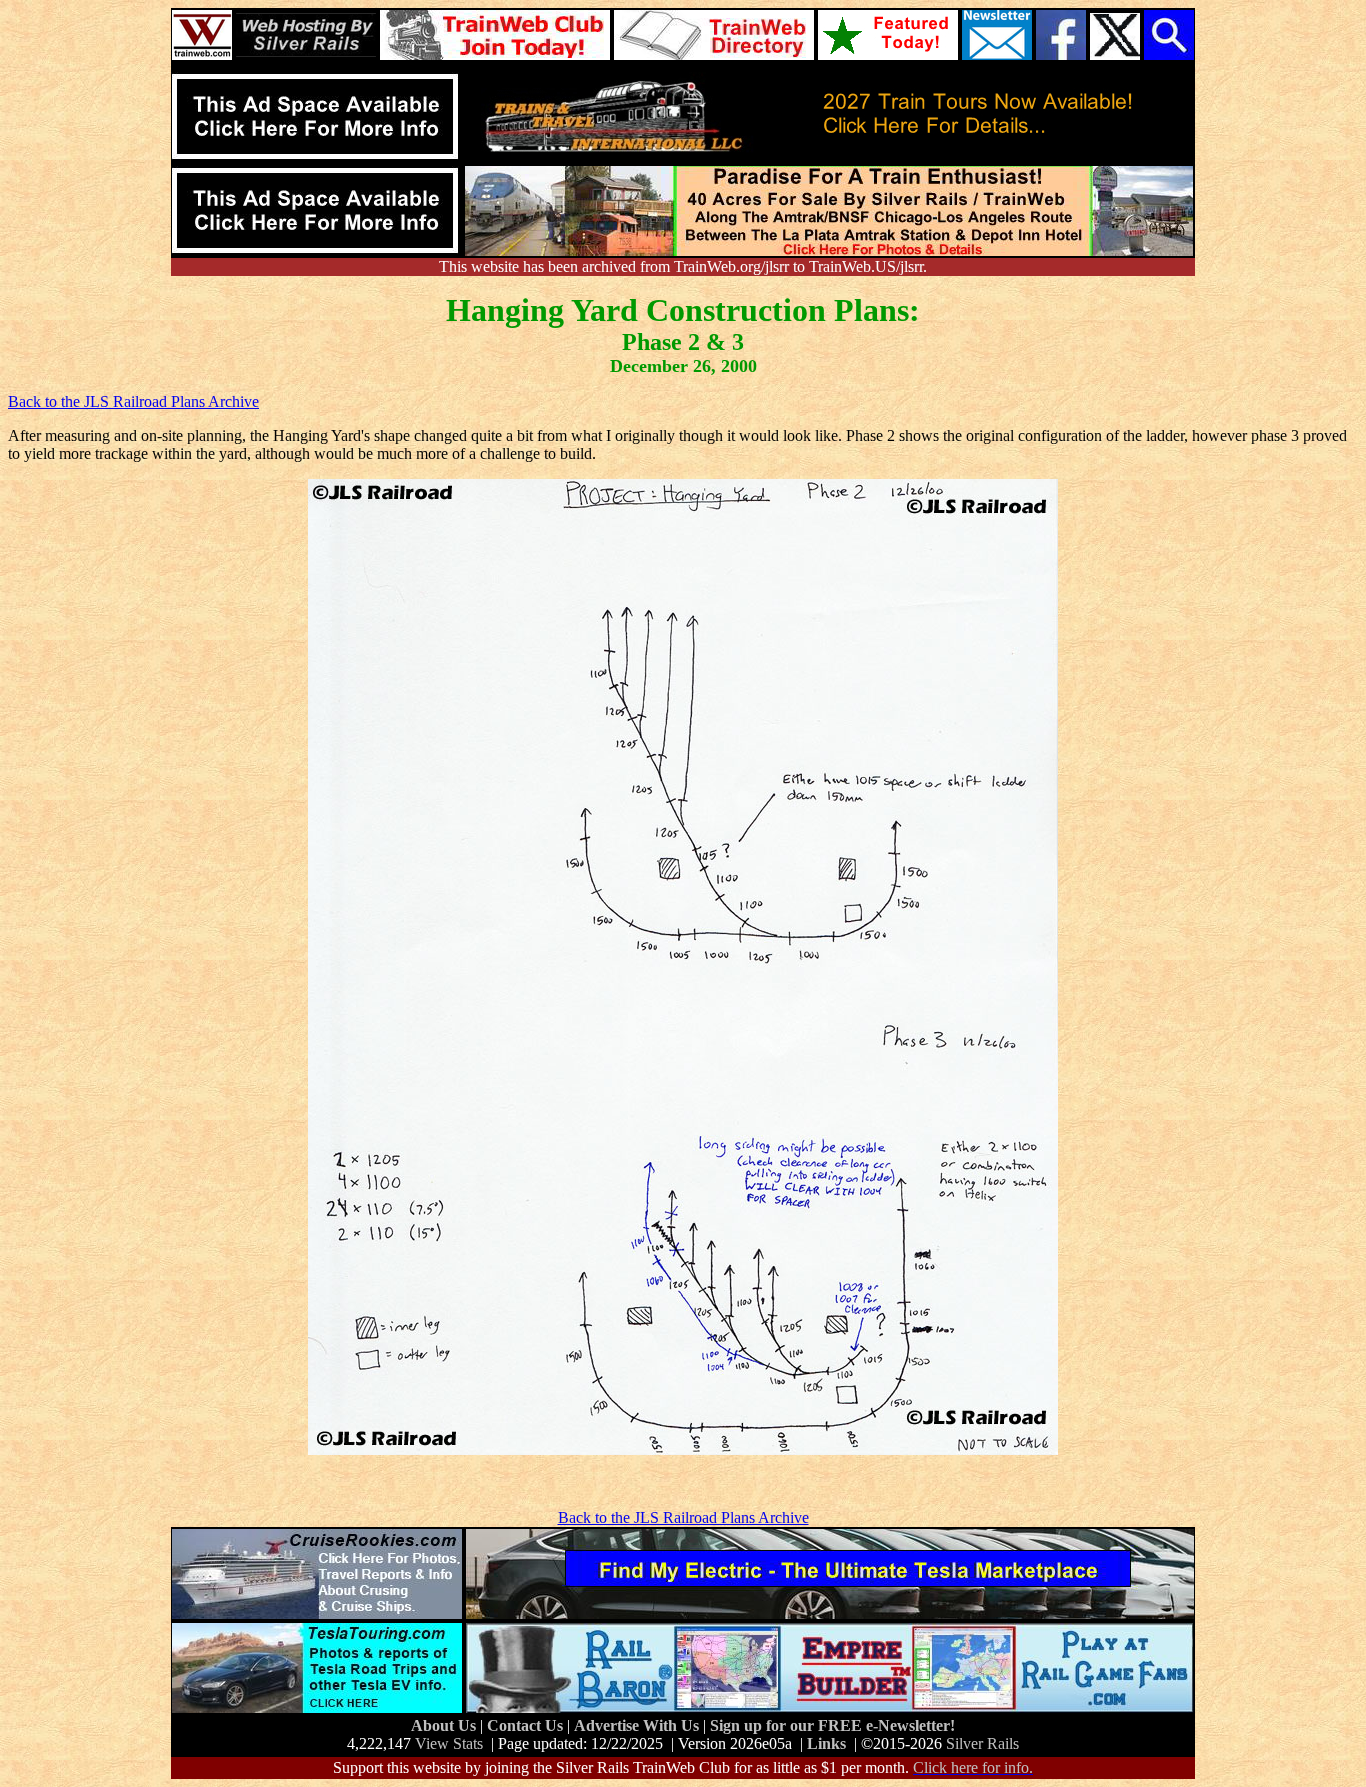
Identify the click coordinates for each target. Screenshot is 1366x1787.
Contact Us (527, 1725)
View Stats (449, 1743)
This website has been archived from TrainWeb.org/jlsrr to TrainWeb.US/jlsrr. (683, 266)
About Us (445, 1725)
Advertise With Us (638, 1725)
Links (826, 1743)
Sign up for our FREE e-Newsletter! (832, 1725)
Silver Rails (982, 1743)
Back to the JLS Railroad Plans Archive (133, 401)
